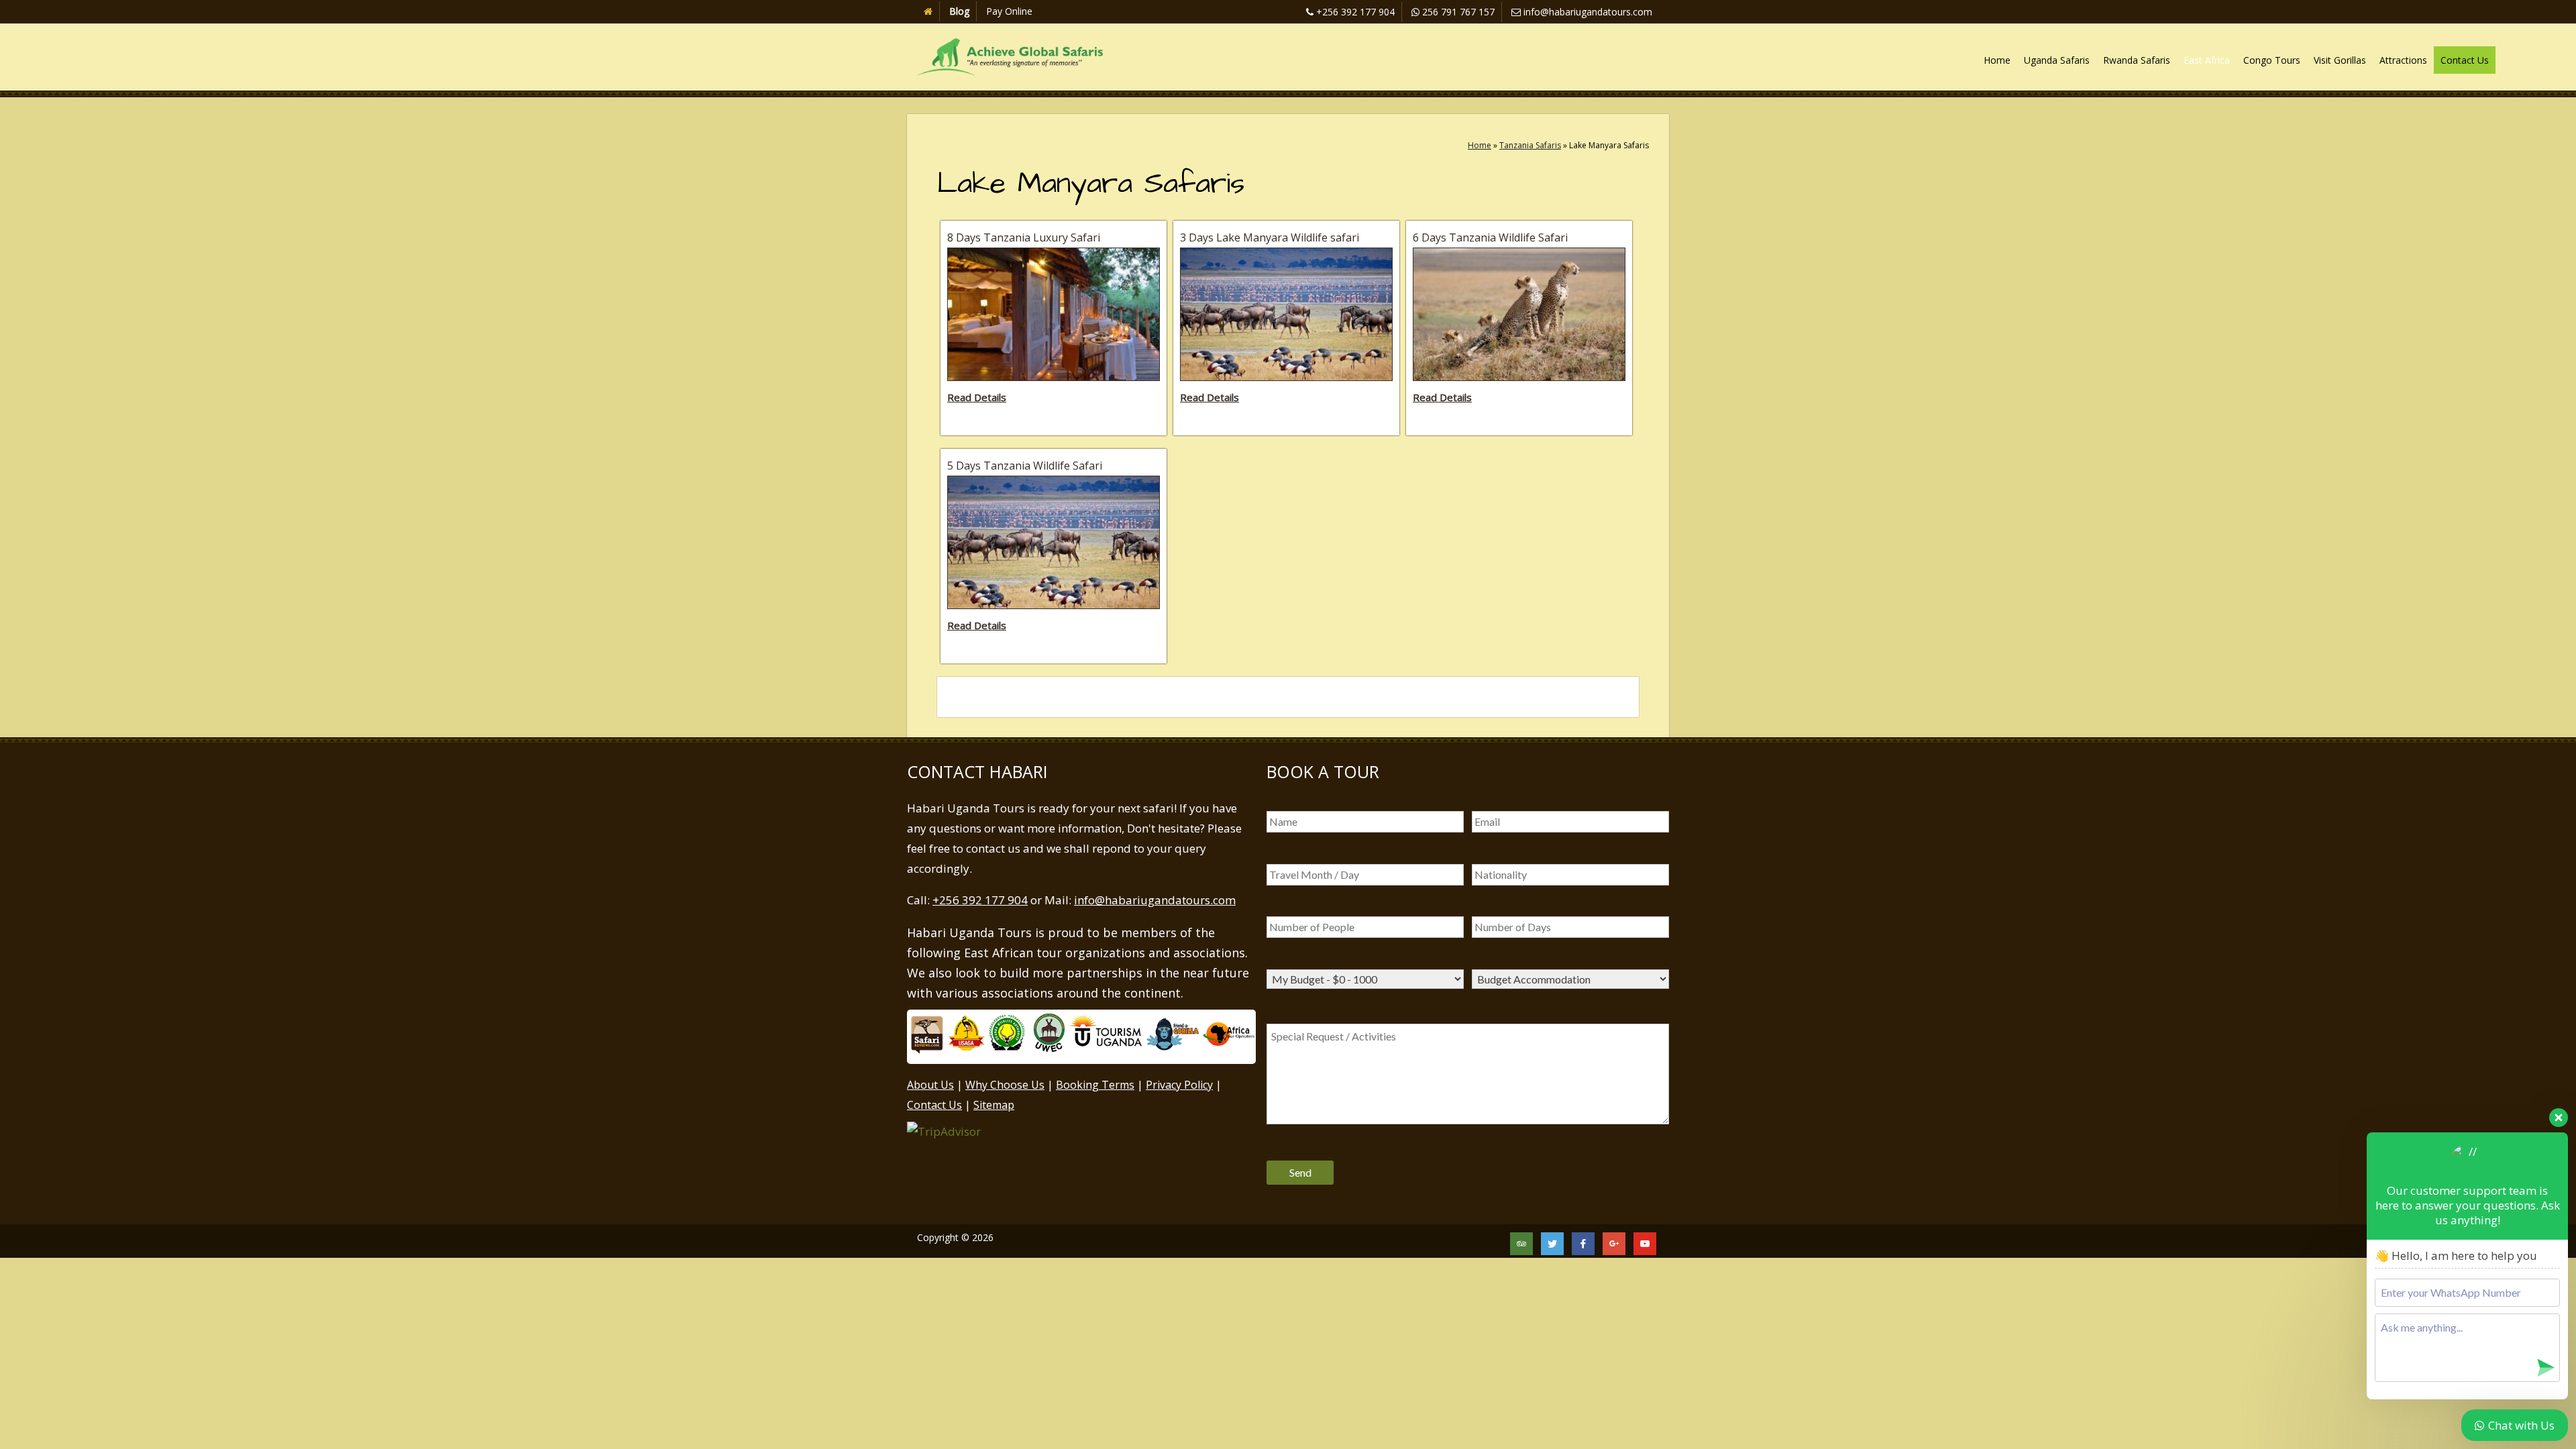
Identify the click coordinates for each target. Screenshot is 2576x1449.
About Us (930, 1085)
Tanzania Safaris (1530, 145)
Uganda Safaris (2057, 60)
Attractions (2403, 60)
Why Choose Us (1005, 1085)
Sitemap (994, 1105)
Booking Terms (1095, 1085)
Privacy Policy (1179, 1085)
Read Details (977, 397)
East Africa (2207, 60)
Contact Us (2465, 60)
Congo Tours (2272, 60)
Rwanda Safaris (2137, 60)
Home (1997, 60)
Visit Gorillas (2340, 60)
